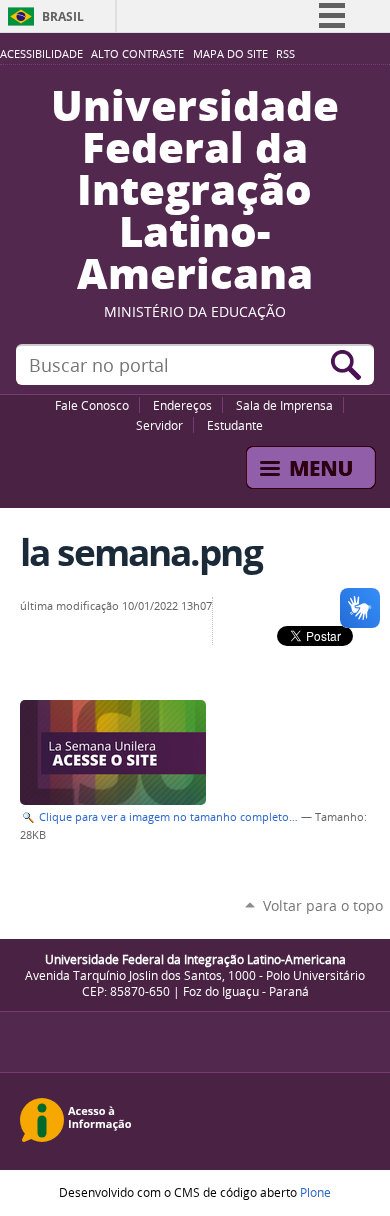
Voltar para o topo (323, 905)
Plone (315, 1192)
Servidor (159, 425)
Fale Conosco (92, 405)
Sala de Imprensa (284, 405)
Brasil (63, 16)
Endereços (182, 405)
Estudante (235, 425)
